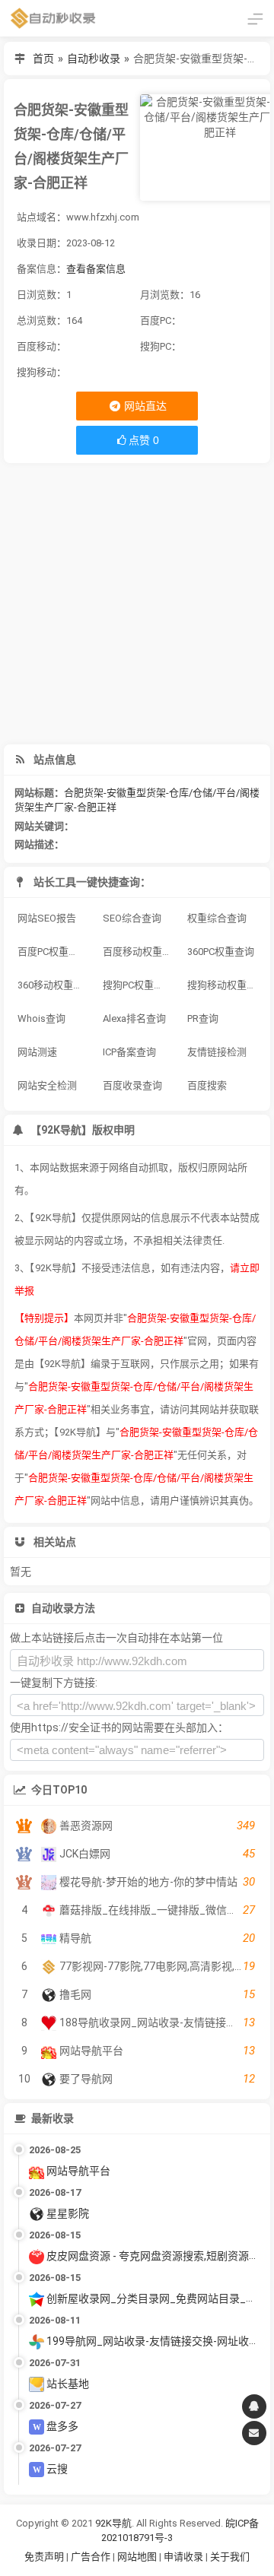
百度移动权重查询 (140, 952)
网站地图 (138, 2557)
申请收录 (183, 2557)
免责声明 (44, 2557)
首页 (43, 59)
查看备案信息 (96, 269)
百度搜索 (207, 1085)
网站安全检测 (47, 1085)
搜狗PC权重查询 (138, 985)
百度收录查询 (132, 1085)
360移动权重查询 (55, 985)
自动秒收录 (94, 59)
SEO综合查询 (132, 918)
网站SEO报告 (47, 918)
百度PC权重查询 (53, 952)
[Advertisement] (137, 604)
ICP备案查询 (129, 1052)
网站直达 (144, 406)
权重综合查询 (217, 918)
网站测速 (37, 1052)
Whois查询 (41, 1018)
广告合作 (91, 2557)
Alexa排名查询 (134, 1018)
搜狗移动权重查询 (225, 985)
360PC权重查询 (221, 952)
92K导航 (113, 2523)
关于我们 (230, 2557)
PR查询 (203, 1018)
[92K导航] (53, 18)
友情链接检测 (217, 1052)
